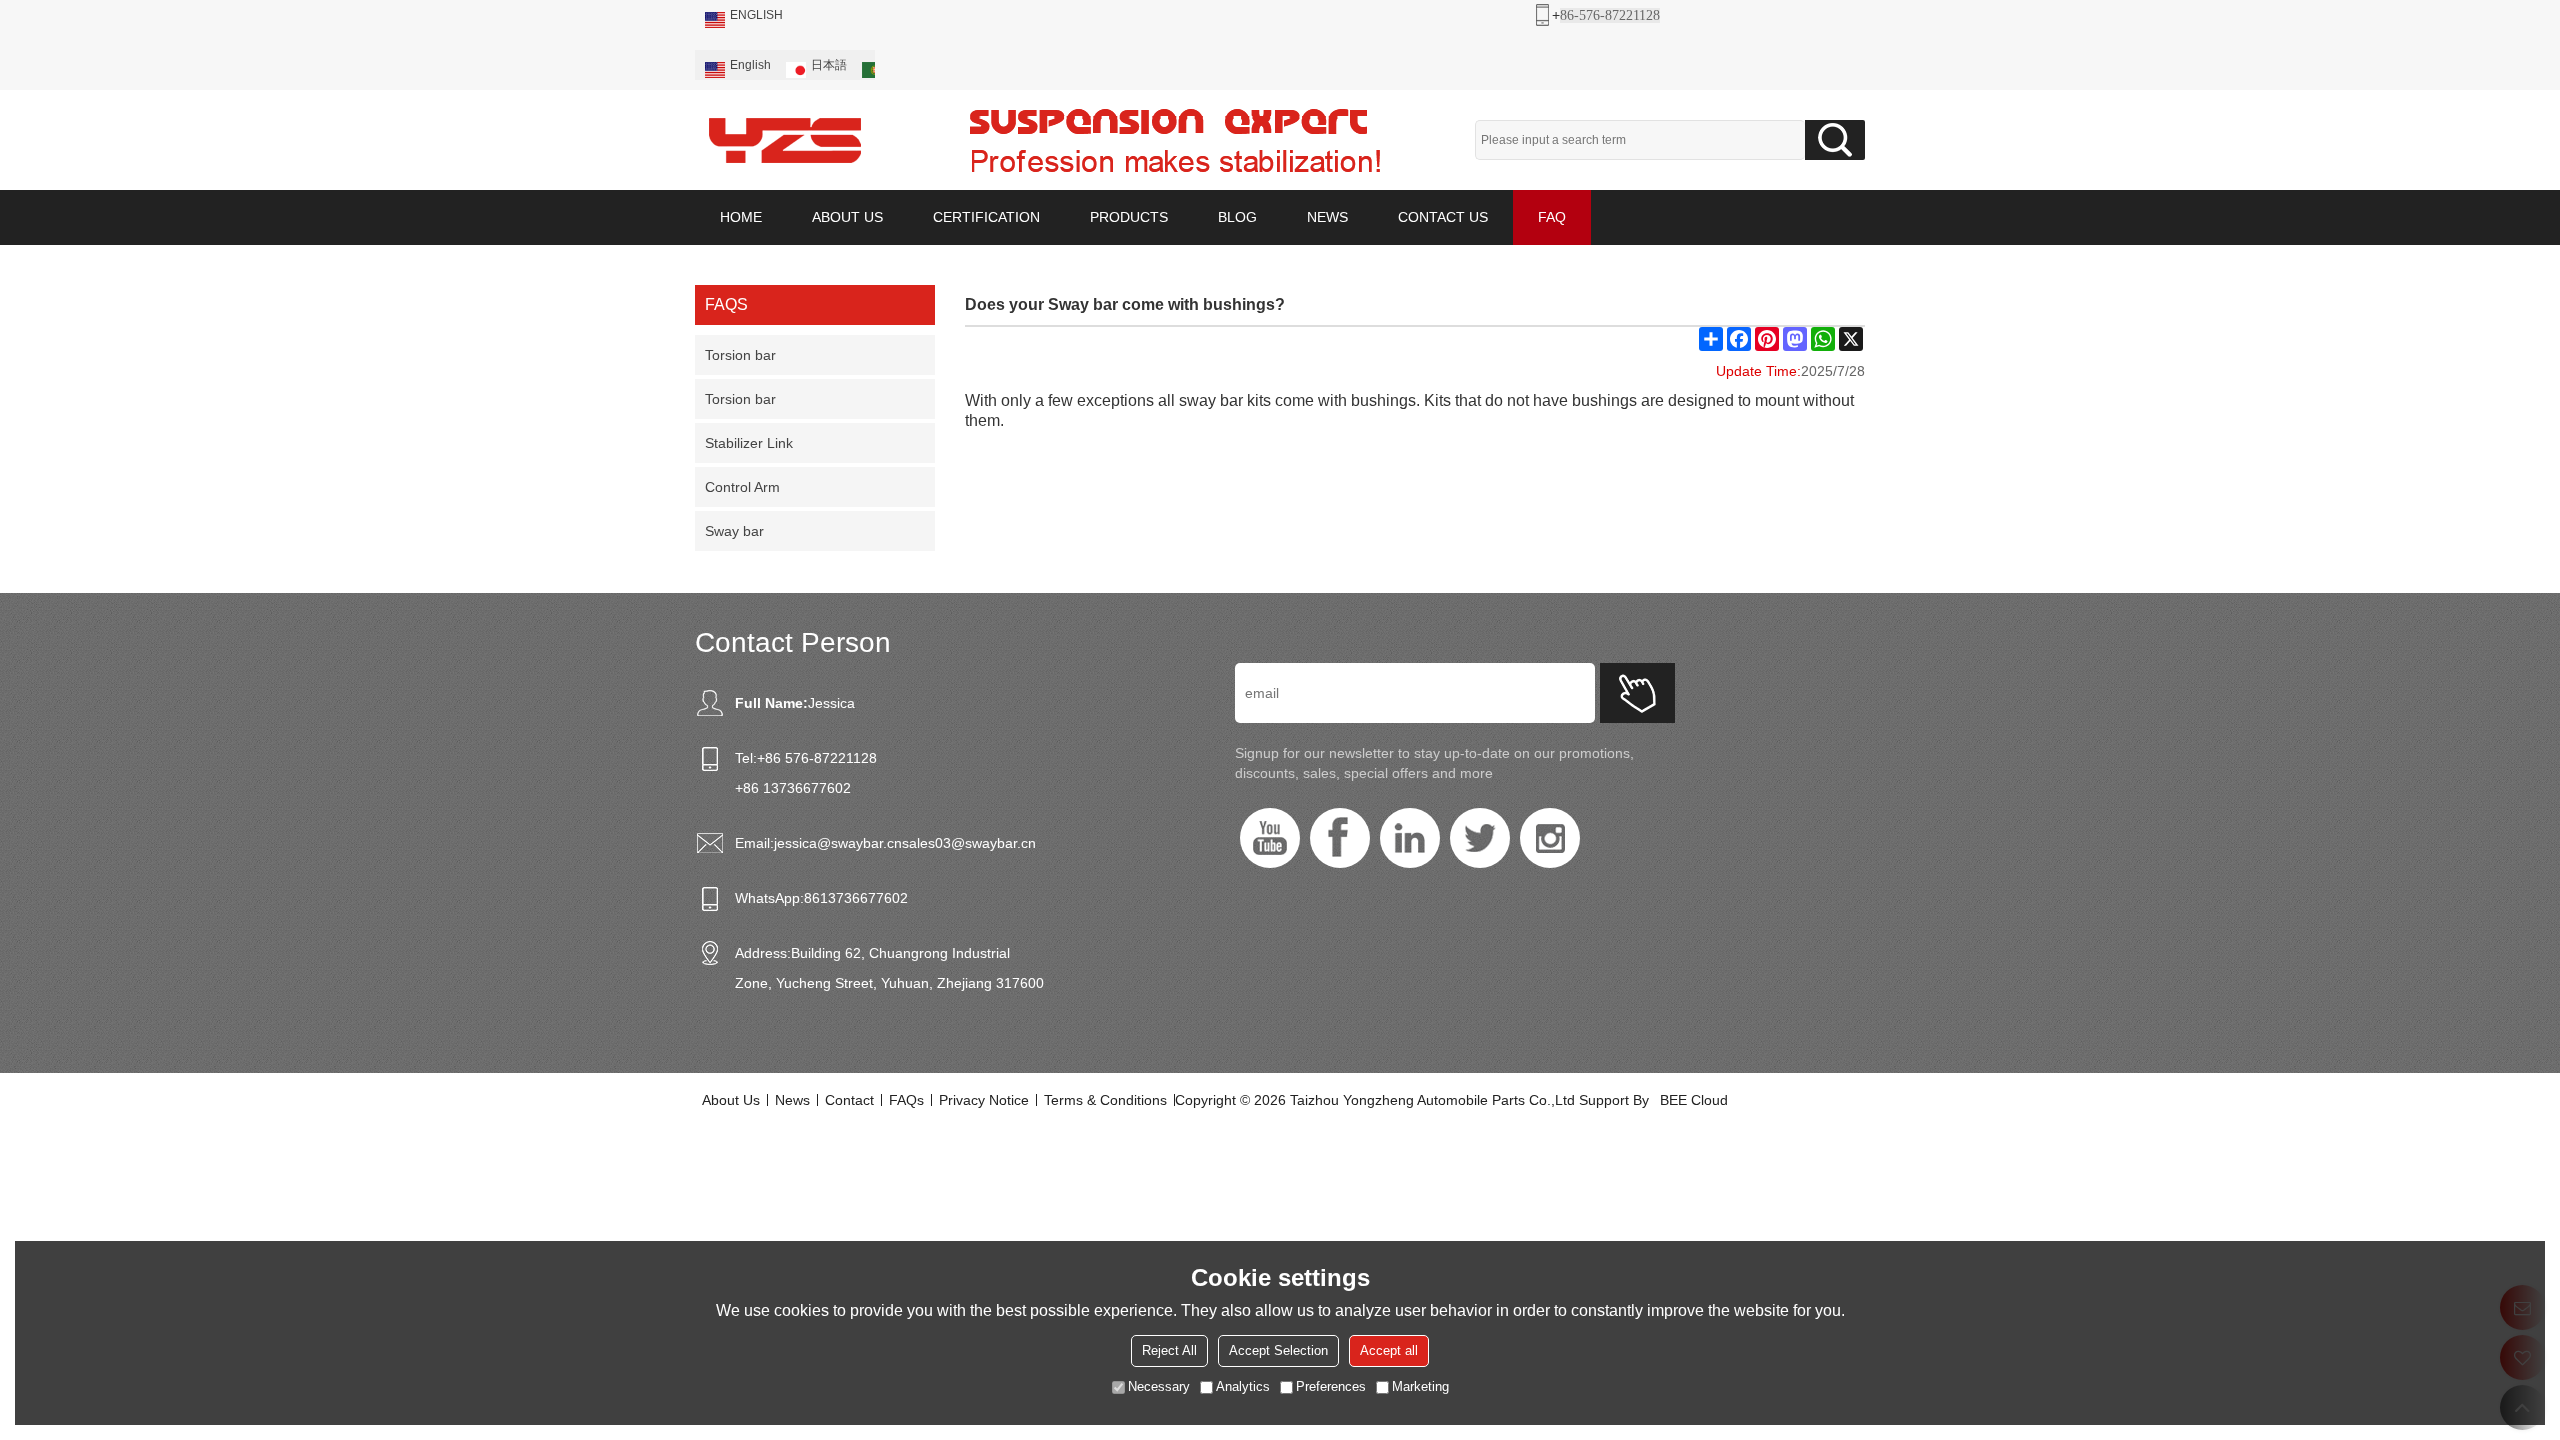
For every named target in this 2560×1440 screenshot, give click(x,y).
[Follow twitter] (1480, 838)
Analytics (1243, 1386)
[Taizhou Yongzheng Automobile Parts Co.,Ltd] (785, 140)
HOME (741, 217)
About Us (731, 1100)
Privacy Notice (984, 1100)
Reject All (1169, 1350)
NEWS (1327, 217)
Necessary (1159, 1386)
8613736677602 (856, 898)
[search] (1835, 140)
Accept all (1389, 1350)
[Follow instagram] (1550, 838)
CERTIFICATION (986, 217)
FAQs (906, 1100)
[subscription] (1637, 693)
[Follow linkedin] (1410, 838)
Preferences (1331, 1386)
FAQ (1552, 217)
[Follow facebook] (1340, 838)
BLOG (1237, 217)
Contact (849, 1100)
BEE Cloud (1694, 1100)
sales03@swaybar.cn (969, 843)
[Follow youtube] (1270, 838)
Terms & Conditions (1105, 1100)
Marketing (1420, 1386)
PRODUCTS (1129, 217)
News (792, 1100)
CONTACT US (1443, 217)
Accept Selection (1278, 1350)
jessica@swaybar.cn (838, 843)
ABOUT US (847, 217)
